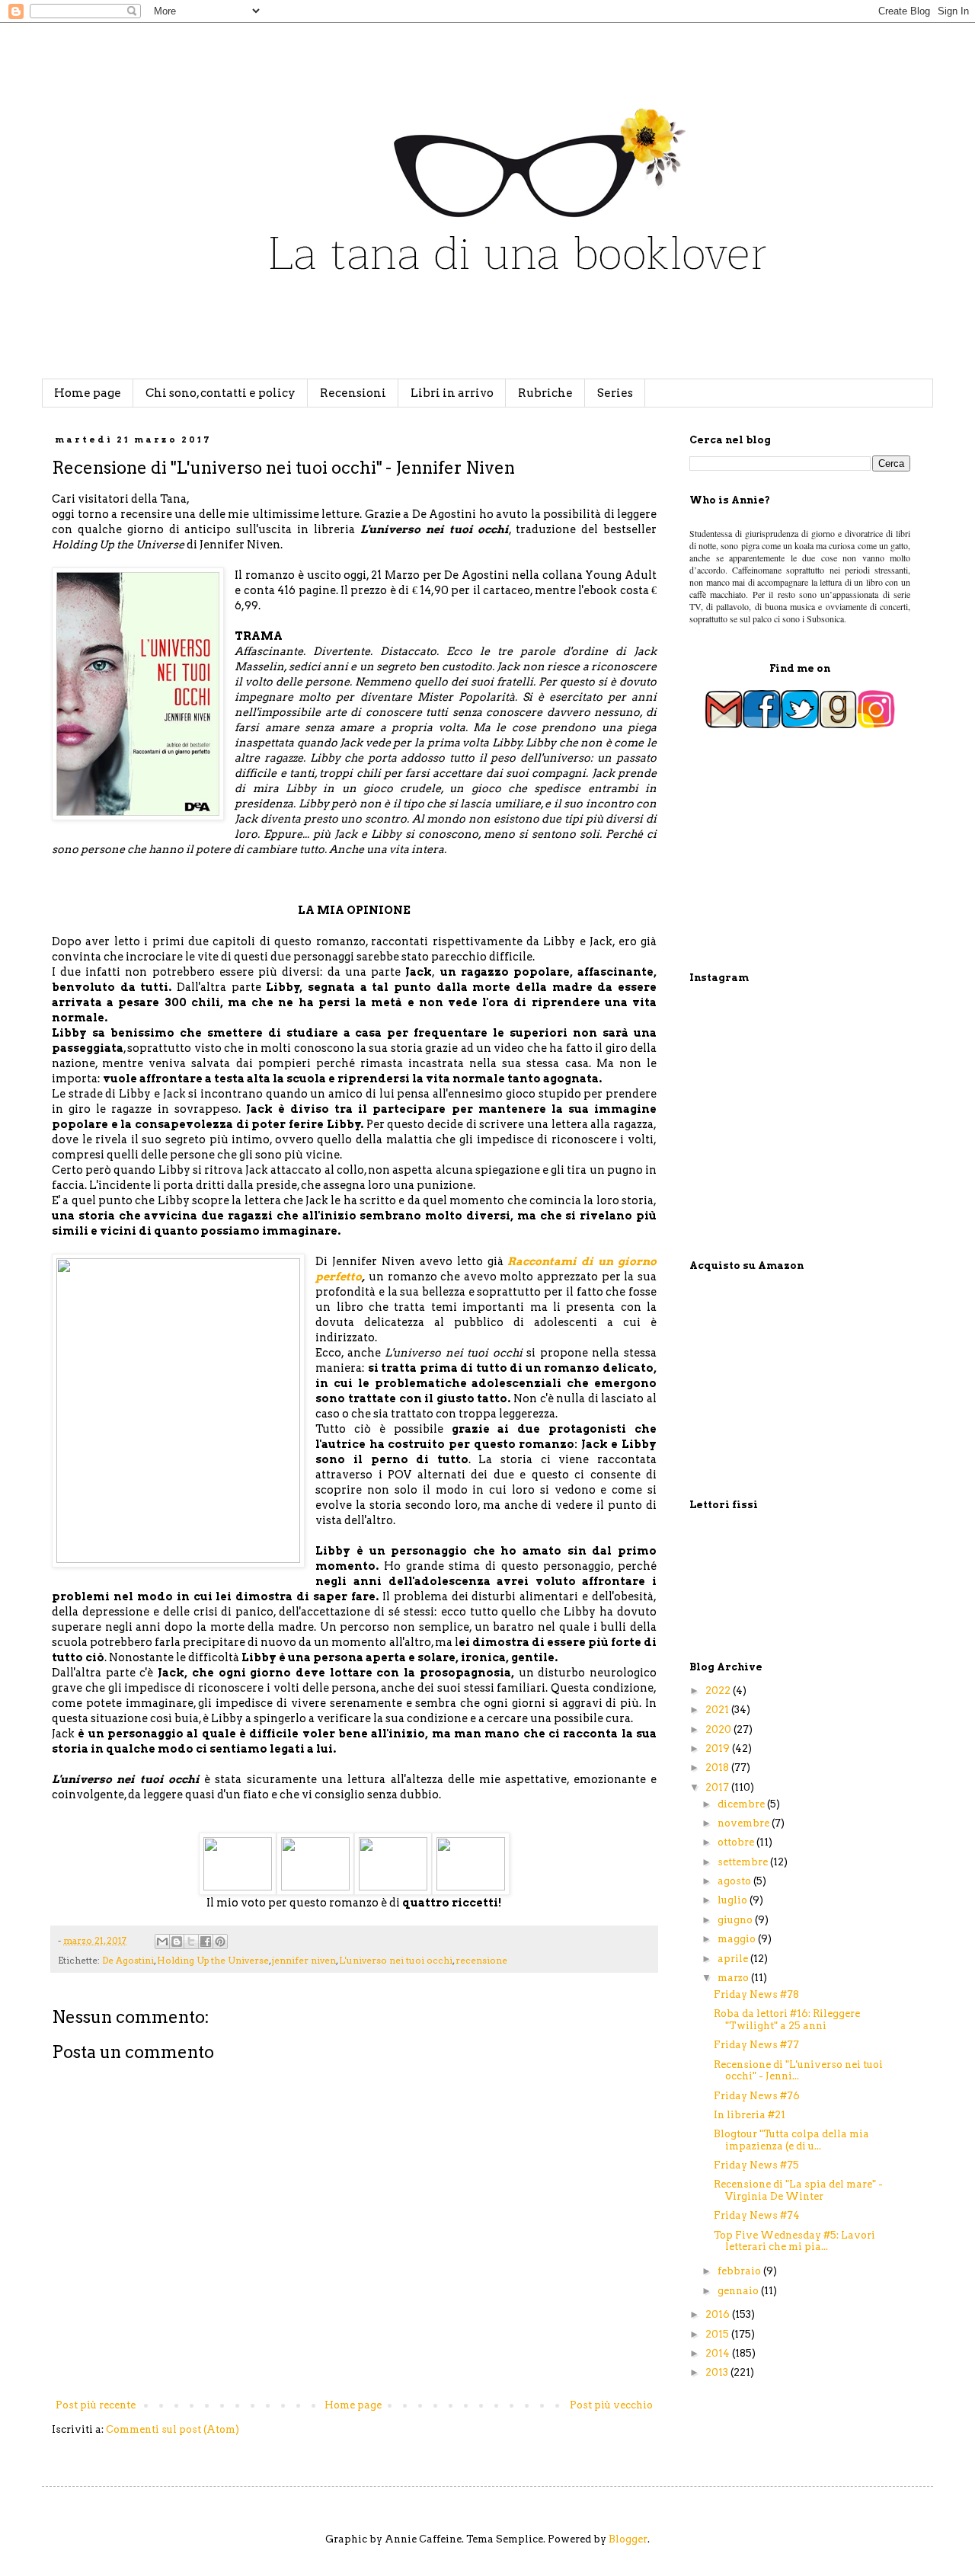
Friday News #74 (757, 2215)
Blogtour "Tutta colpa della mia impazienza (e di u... (791, 2140)
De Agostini (128, 1961)
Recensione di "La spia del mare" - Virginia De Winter (798, 2190)
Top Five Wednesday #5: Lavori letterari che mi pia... (794, 2241)
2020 (719, 1729)
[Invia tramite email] (162, 1942)
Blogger (628, 2539)
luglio (734, 1900)
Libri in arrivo (452, 393)
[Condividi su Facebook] (206, 1942)
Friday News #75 (756, 2165)
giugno (736, 1920)
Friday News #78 (756, 1994)
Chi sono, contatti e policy (221, 393)
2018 (718, 1767)
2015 (718, 2334)
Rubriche (545, 393)
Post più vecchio (611, 2405)
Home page (88, 393)
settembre (744, 1862)
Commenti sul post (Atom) (173, 2429)
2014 (719, 2353)
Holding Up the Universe (213, 1961)
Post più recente (96, 2405)
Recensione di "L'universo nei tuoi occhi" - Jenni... (798, 2071)
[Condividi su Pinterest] (220, 1942)
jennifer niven (304, 1961)
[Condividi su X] (191, 1942)
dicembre (742, 1804)
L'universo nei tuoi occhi (396, 1961)
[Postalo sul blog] (177, 1942)
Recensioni (353, 393)
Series (615, 393)
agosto (735, 1881)
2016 (719, 2314)
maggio (738, 1939)
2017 (718, 1787)
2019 (719, 1748)
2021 (718, 1710)
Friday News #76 (757, 2096)
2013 (718, 2372)
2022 (719, 1691)
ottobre (737, 1842)
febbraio (740, 2271)
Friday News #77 (756, 2045)
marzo (734, 1978)
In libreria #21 (750, 2115)
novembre (745, 1823)
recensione (481, 1961)
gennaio (739, 2291)
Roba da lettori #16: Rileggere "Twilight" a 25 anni (787, 2020)
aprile (734, 1959)
